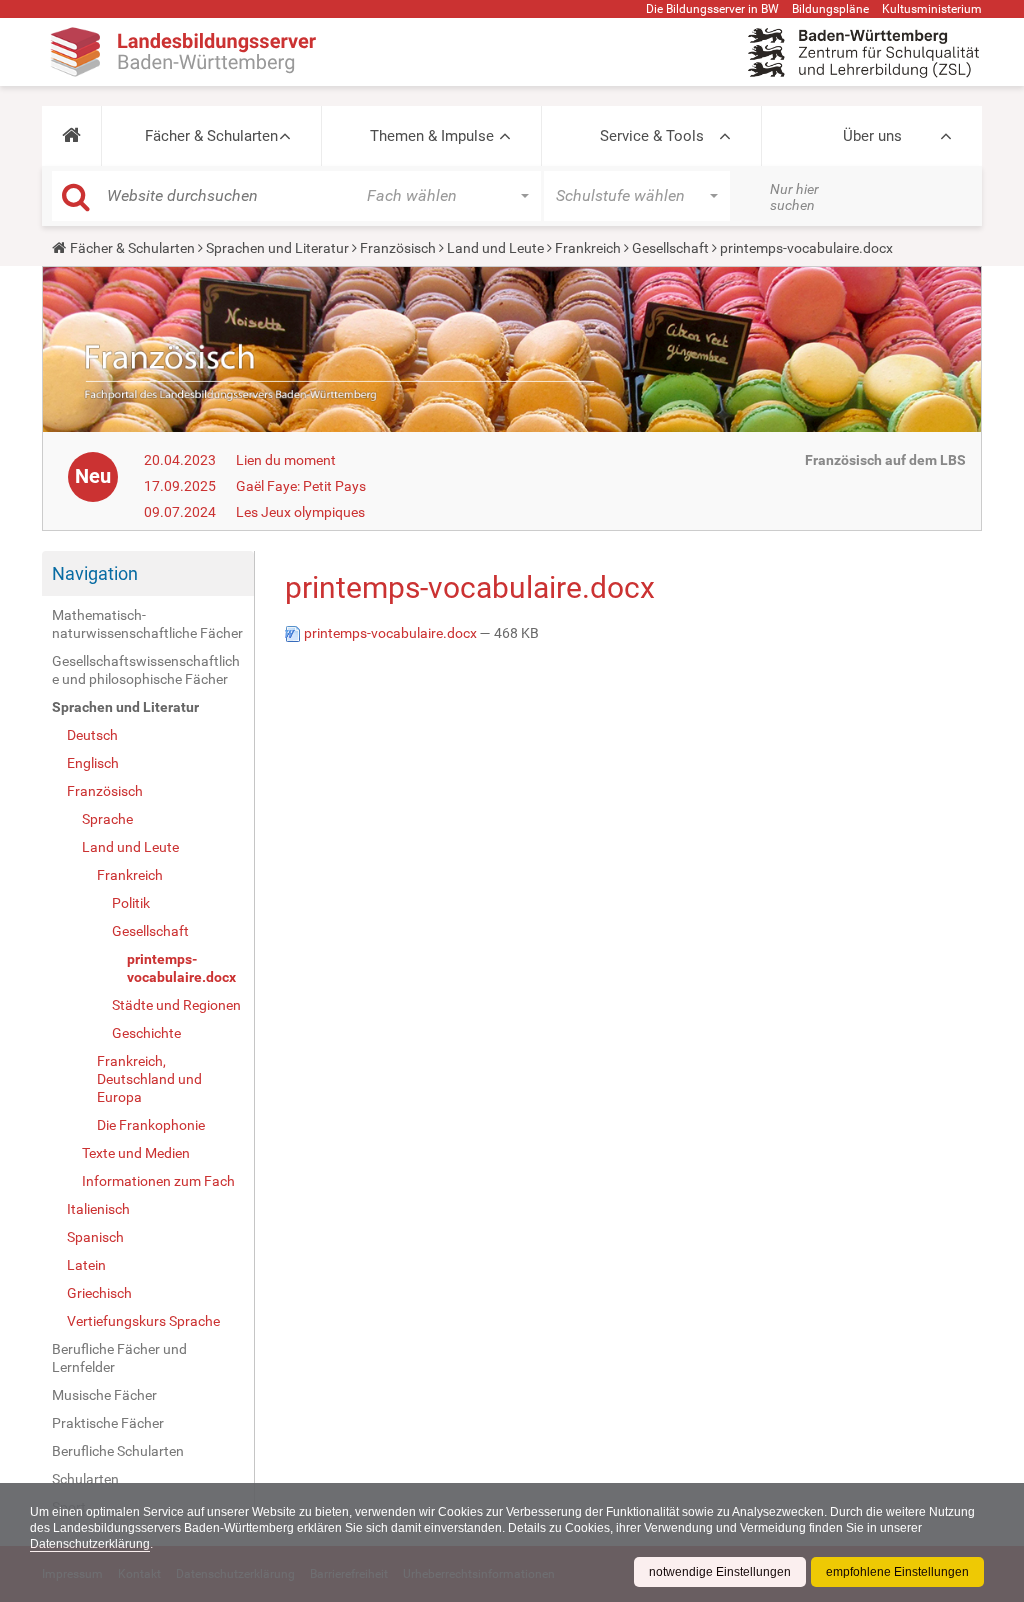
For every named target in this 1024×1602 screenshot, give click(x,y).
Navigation (95, 573)
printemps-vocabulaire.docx (181, 968)
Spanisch (95, 1237)
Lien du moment (286, 460)
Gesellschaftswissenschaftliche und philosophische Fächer (146, 670)
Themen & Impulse (432, 136)
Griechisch (99, 1293)
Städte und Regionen (176, 1005)
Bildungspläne (830, 9)
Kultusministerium (932, 9)
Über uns (872, 136)
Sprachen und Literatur (277, 248)
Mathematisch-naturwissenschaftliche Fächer (147, 624)
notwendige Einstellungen (720, 1572)
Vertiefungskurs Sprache (143, 1321)
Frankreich (588, 248)
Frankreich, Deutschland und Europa (149, 1079)
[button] (71, 136)
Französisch (398, 248)
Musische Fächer (104, 1395)
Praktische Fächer (108, 1423)
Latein (86, 1265)
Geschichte (146, 1033)
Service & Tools (652, 136)
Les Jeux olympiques (300, 512)
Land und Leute (495, 248)
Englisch (93, 763)
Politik (131, 903)
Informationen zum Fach (158, 1181)
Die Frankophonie (151, 1125)
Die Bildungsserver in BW (712, 9)
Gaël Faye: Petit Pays (301, 486)
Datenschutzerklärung (90, 1544)
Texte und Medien (136, 1153)
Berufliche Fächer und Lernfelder (119, 1358)
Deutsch (92, 735)
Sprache (107, 819)
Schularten (85, 1479)
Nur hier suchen (794, 197)
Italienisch (98, 1209)
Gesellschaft (670, 248)
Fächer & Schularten (211, 136)
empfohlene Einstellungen (897, 1572)
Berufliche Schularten (118, 1451)
